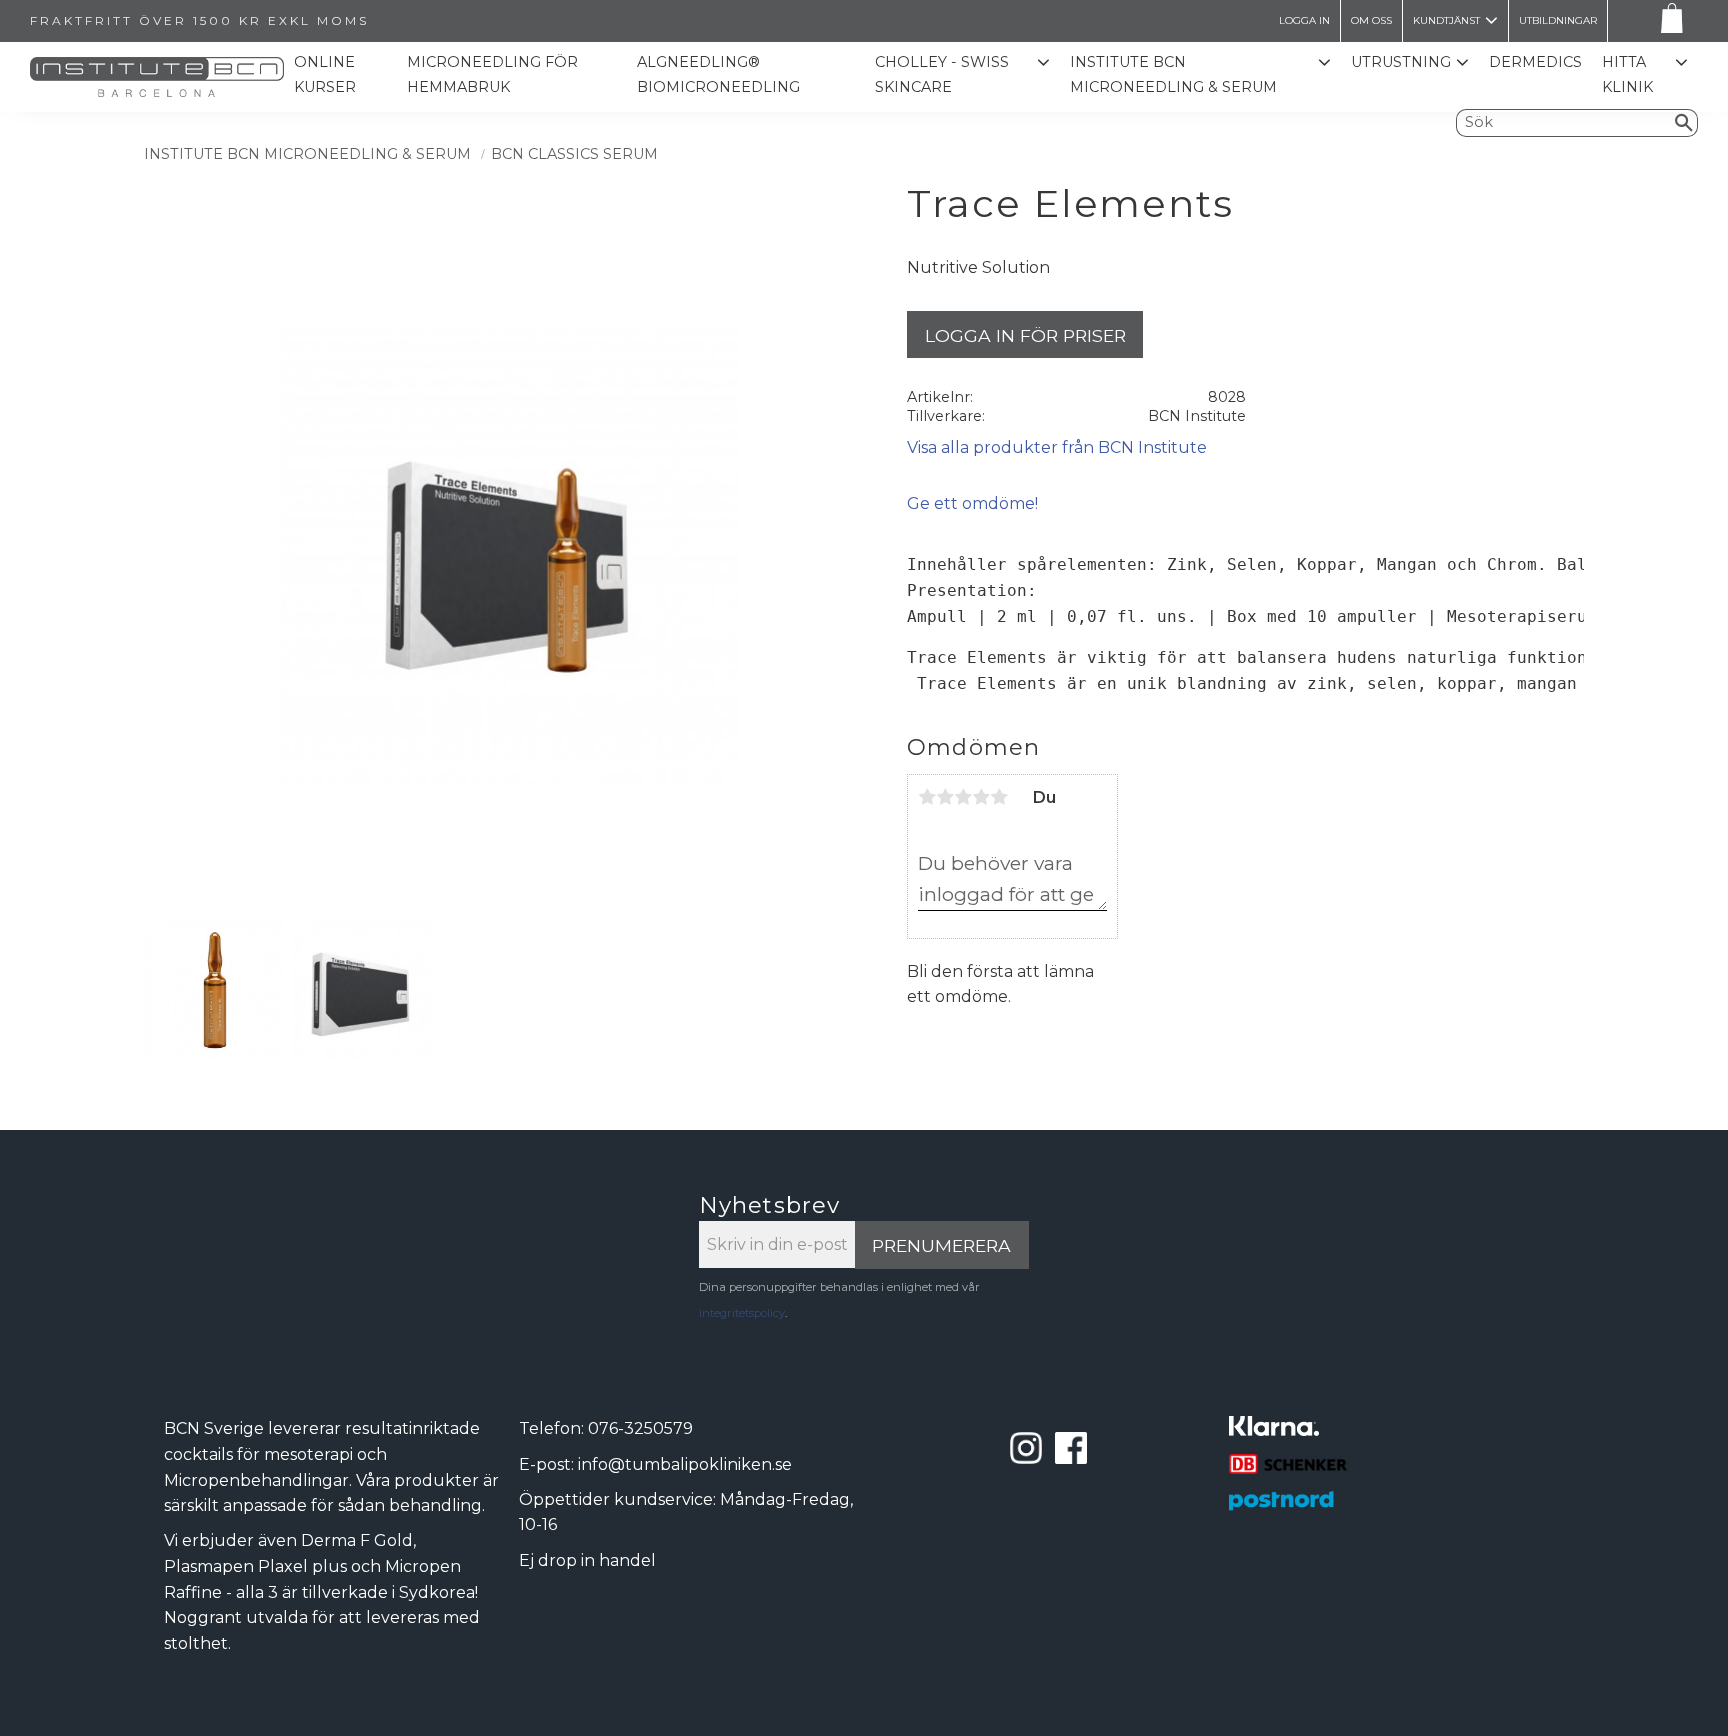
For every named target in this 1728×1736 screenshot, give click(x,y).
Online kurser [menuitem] (325, 75)
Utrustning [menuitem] (1401, 62)
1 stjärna (927, 797)
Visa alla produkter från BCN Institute (1057, 447)
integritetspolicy (742, 1313)
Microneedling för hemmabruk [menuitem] (492, 75)
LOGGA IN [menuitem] (1304, 20)
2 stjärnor (945, 797)
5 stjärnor (999, 797)
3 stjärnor (963, 797)
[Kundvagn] (1668, 21)
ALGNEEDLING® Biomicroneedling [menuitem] (718, 75)
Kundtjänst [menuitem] (1446, 20)
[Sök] (1684, 123)
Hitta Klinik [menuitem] (1627, 75)
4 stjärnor (981, 797)
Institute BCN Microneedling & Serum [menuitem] (1173, 75)
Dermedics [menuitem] (1535, 62)
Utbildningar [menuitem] (1558, 20)
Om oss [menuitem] (1371, 20)
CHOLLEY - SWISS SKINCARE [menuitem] (942, 75)
